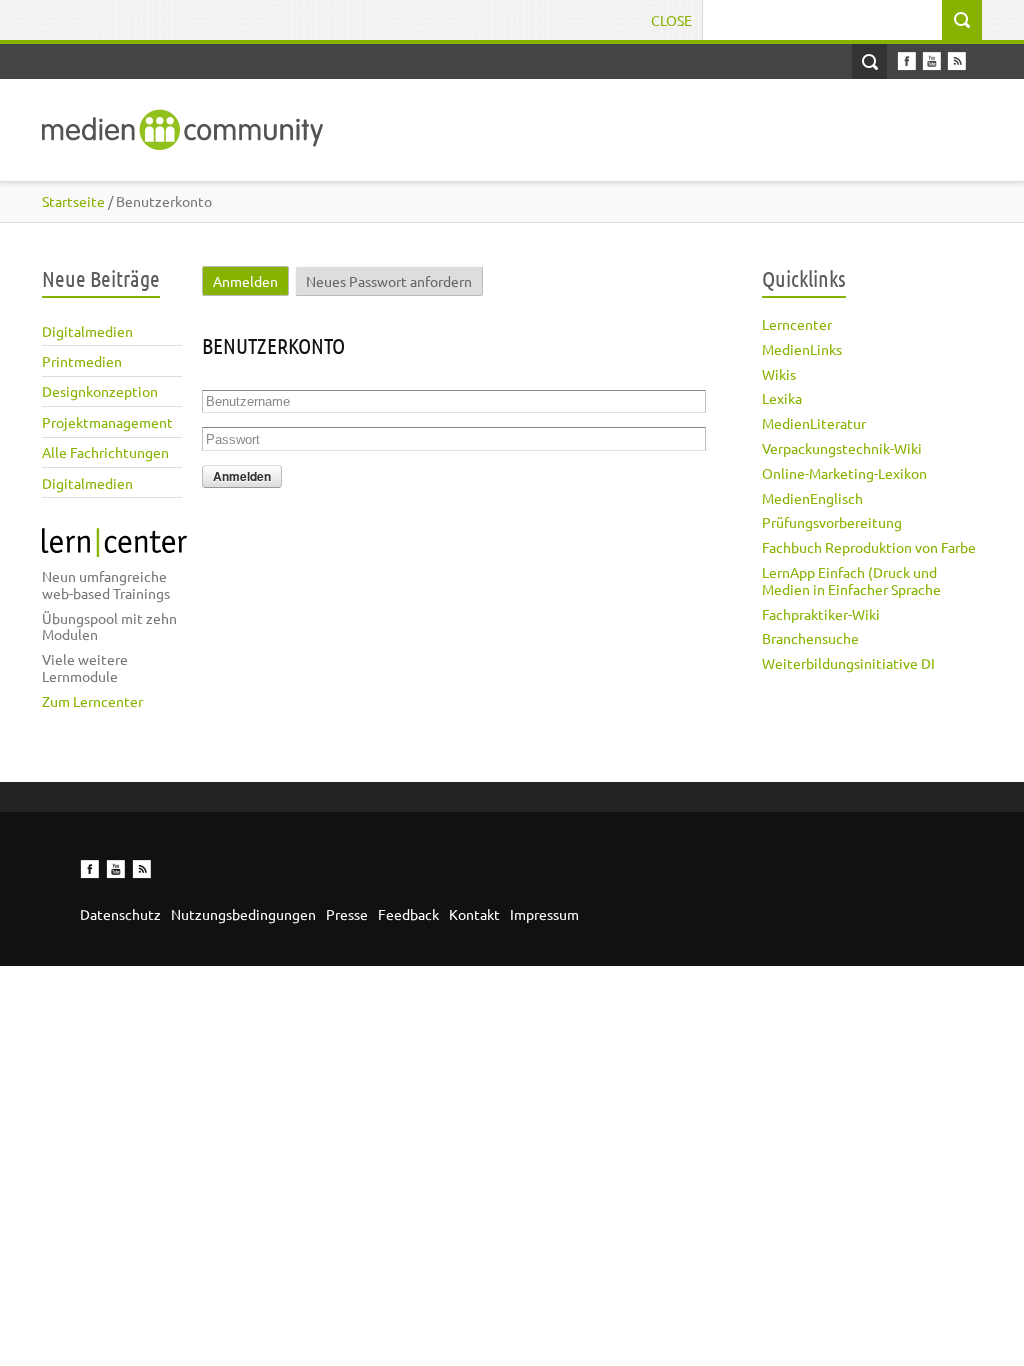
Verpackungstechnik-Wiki (842, 448)
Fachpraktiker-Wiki (821, 614)
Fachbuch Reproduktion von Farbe (869, 547)
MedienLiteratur (814, 423)
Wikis (779, 374)
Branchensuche (810, 638)
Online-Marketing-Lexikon (844, 473)
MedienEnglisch (812, 498)
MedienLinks (802, 349)
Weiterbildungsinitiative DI (848, 663)
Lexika (782, 398)
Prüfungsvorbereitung (832, 522)
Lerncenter (797, 324)
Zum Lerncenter (92, 701)
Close (671, 20)
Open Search (869, 61)
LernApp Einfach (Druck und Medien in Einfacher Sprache (851, 580)
